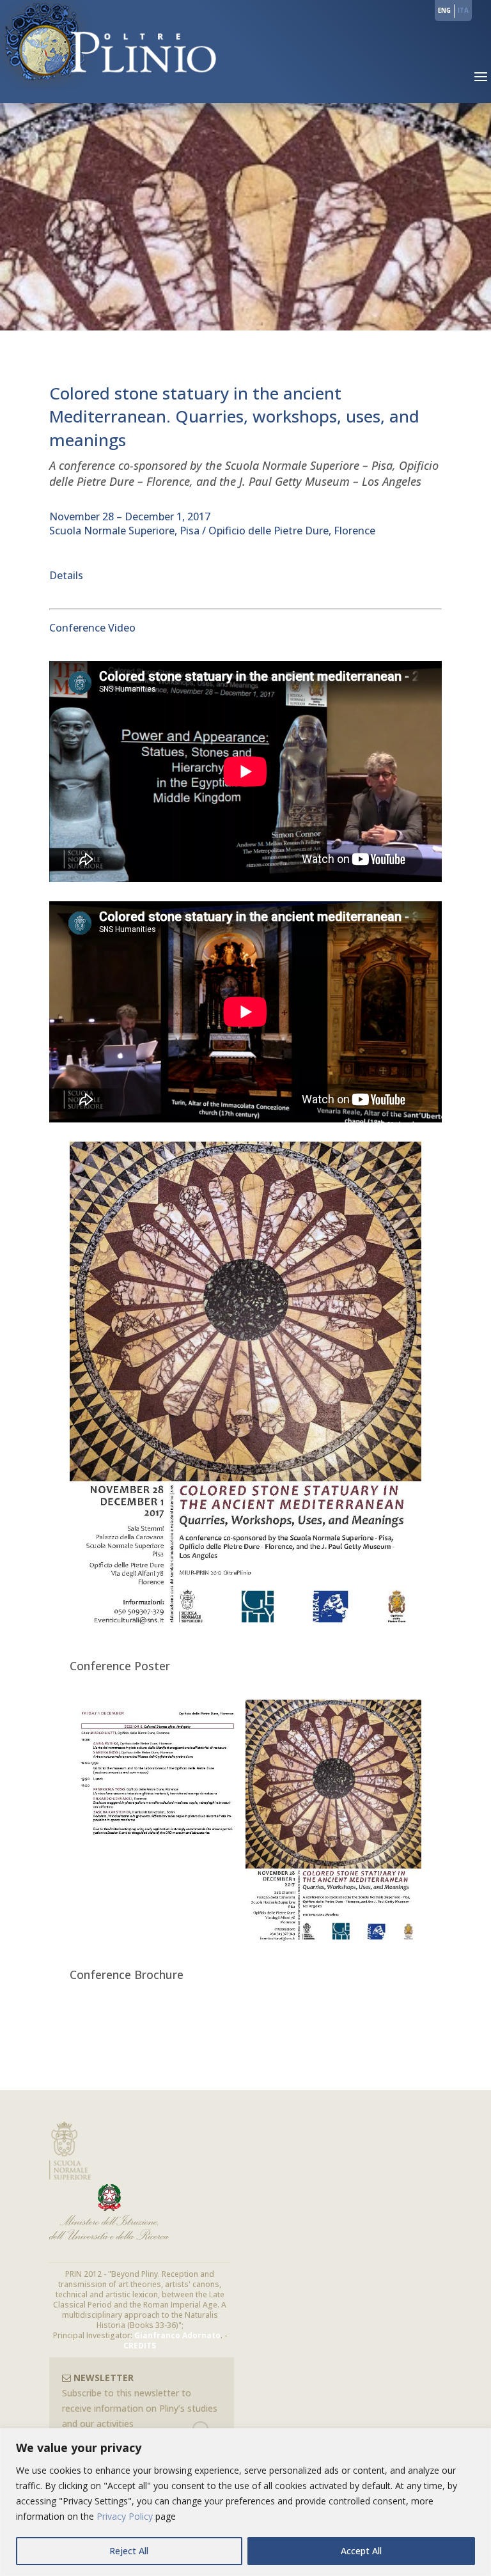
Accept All (361, 2551)
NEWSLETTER (102, 2378)
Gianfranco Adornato (177, 2335)
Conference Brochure (127, 1975)
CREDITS (140, 2346)
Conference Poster (120, 1666)
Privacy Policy (125, 2516)
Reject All (129, 2551)
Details (66, 575)
